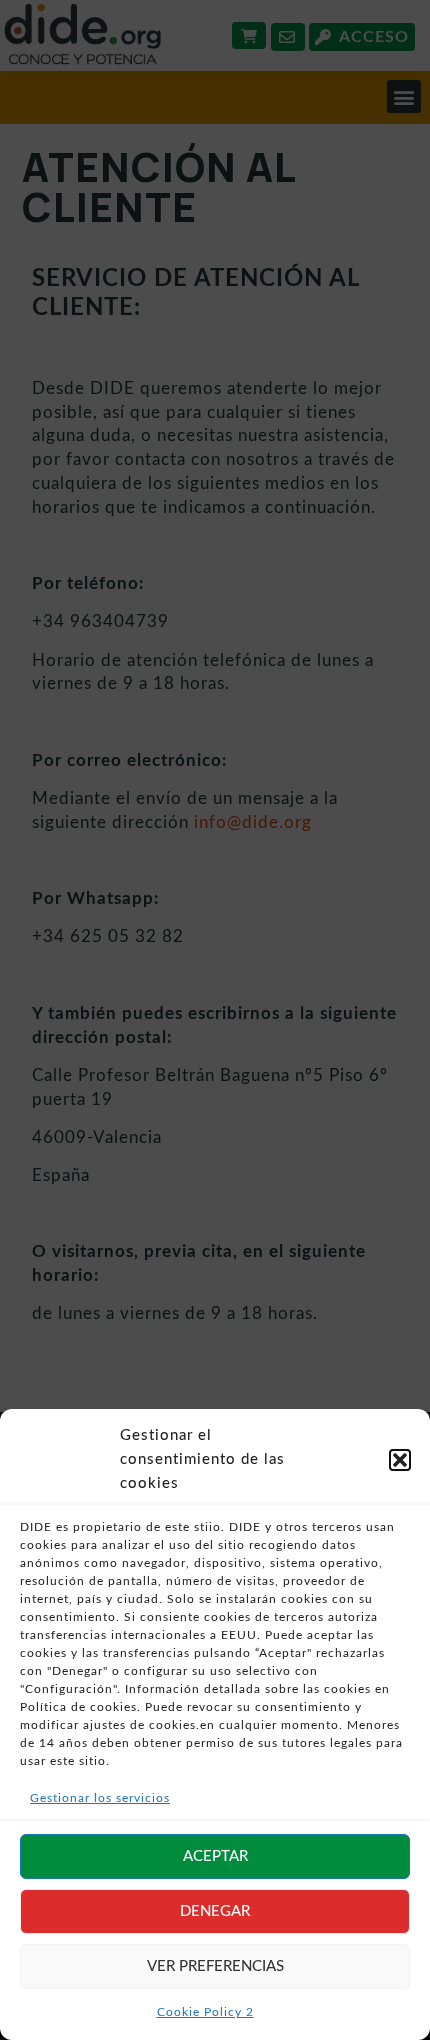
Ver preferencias (215, 1966)
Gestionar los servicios (100, 1798)
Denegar (215, 1911)
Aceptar (215, 1856)
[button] (400, 1460)
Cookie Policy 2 (205, 2012)
